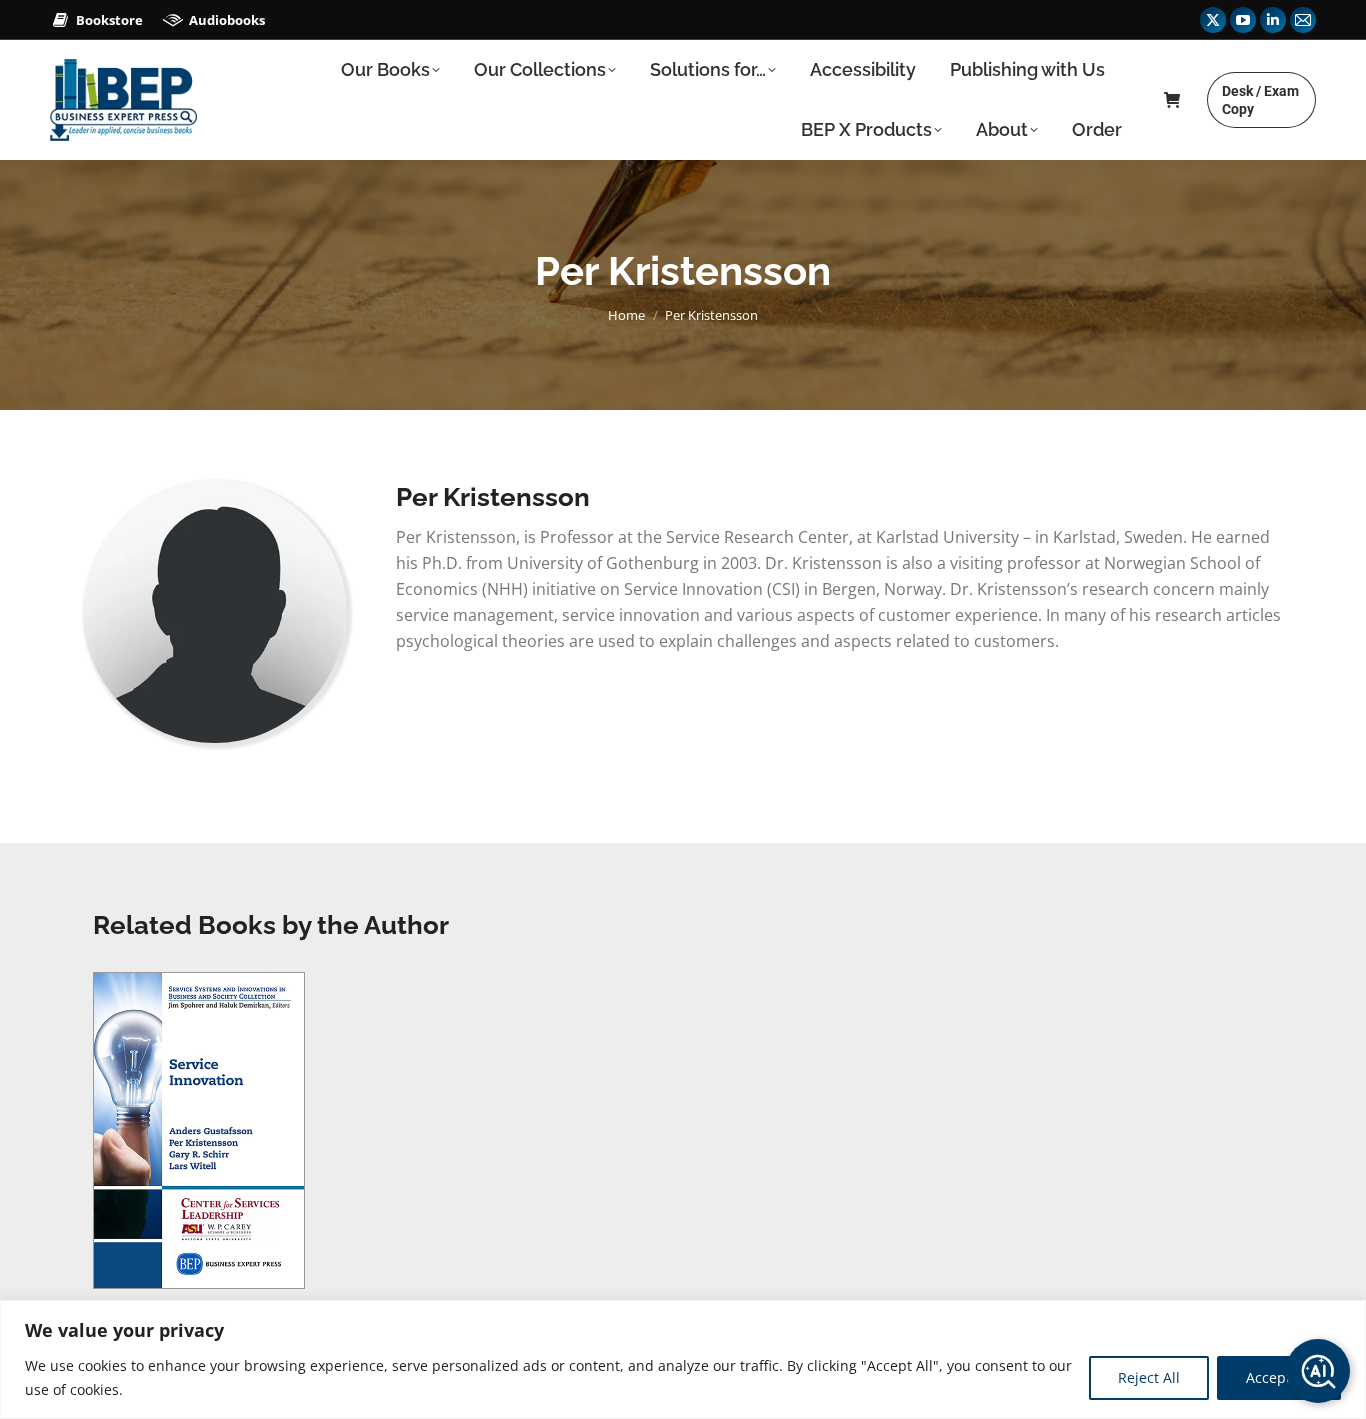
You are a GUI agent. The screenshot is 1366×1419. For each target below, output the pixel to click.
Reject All (1149, 1377)
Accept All (1279, 1377)
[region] (683, 1359)
